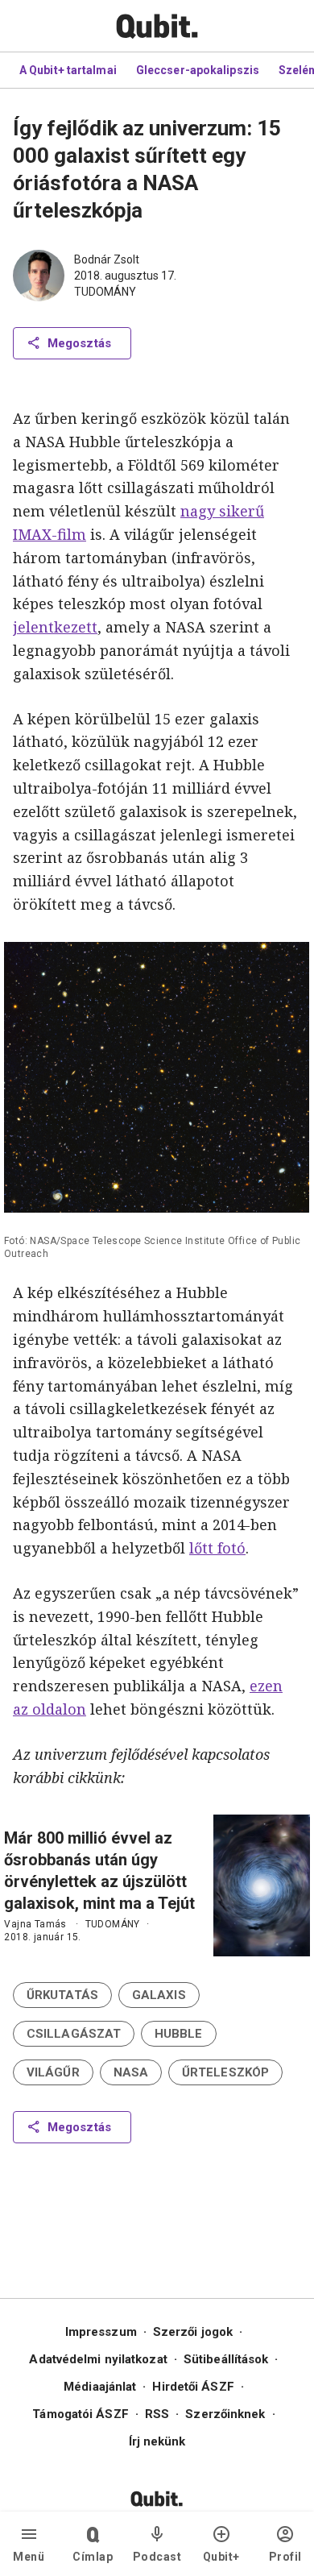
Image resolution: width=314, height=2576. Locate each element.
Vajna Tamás (35, 1924)
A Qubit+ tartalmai (68, 70)
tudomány (105, 292)
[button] (62, 1995)
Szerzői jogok (193, 2332)
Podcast (157, 2557)
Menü (29, 2557)
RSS (157, 2414)
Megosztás (79, 343)
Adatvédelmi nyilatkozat (98, 2359)
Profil (285, 2557)
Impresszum (101, 2332)
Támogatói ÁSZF (80, 2414)
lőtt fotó (217, 1548)
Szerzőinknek (225, 2414)
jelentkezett (55, 627)
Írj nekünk (157, 2441)
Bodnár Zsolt (107, 259)
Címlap (93, 2557)
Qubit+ (221, 2557)
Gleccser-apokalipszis (198, 70)
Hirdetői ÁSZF (193, 2387)
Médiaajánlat (100, 2387)
